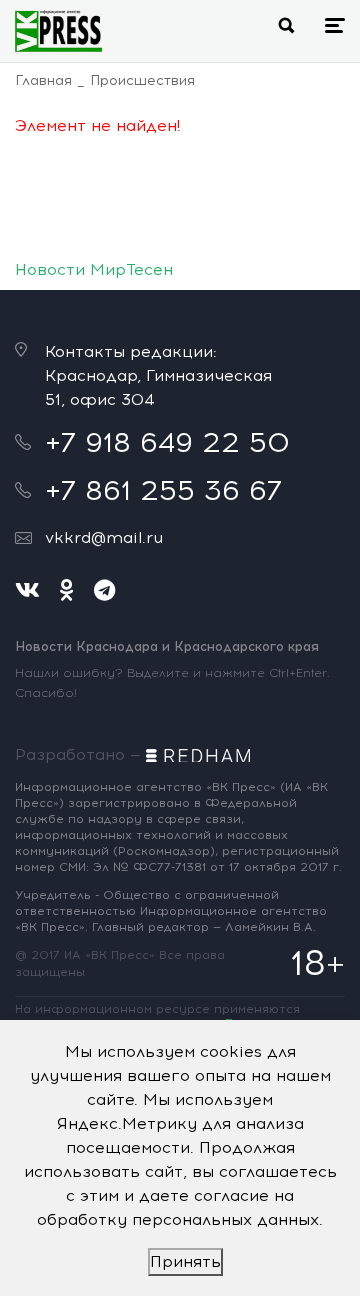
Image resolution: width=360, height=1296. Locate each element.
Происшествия (142, 80)
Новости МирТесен (94, 269)
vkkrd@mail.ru (104, 537)
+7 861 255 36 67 (163, 490)
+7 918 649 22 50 (167, 442)
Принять (185, 1261)
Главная (43, 80)
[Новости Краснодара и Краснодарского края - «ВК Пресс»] (58, 31)
